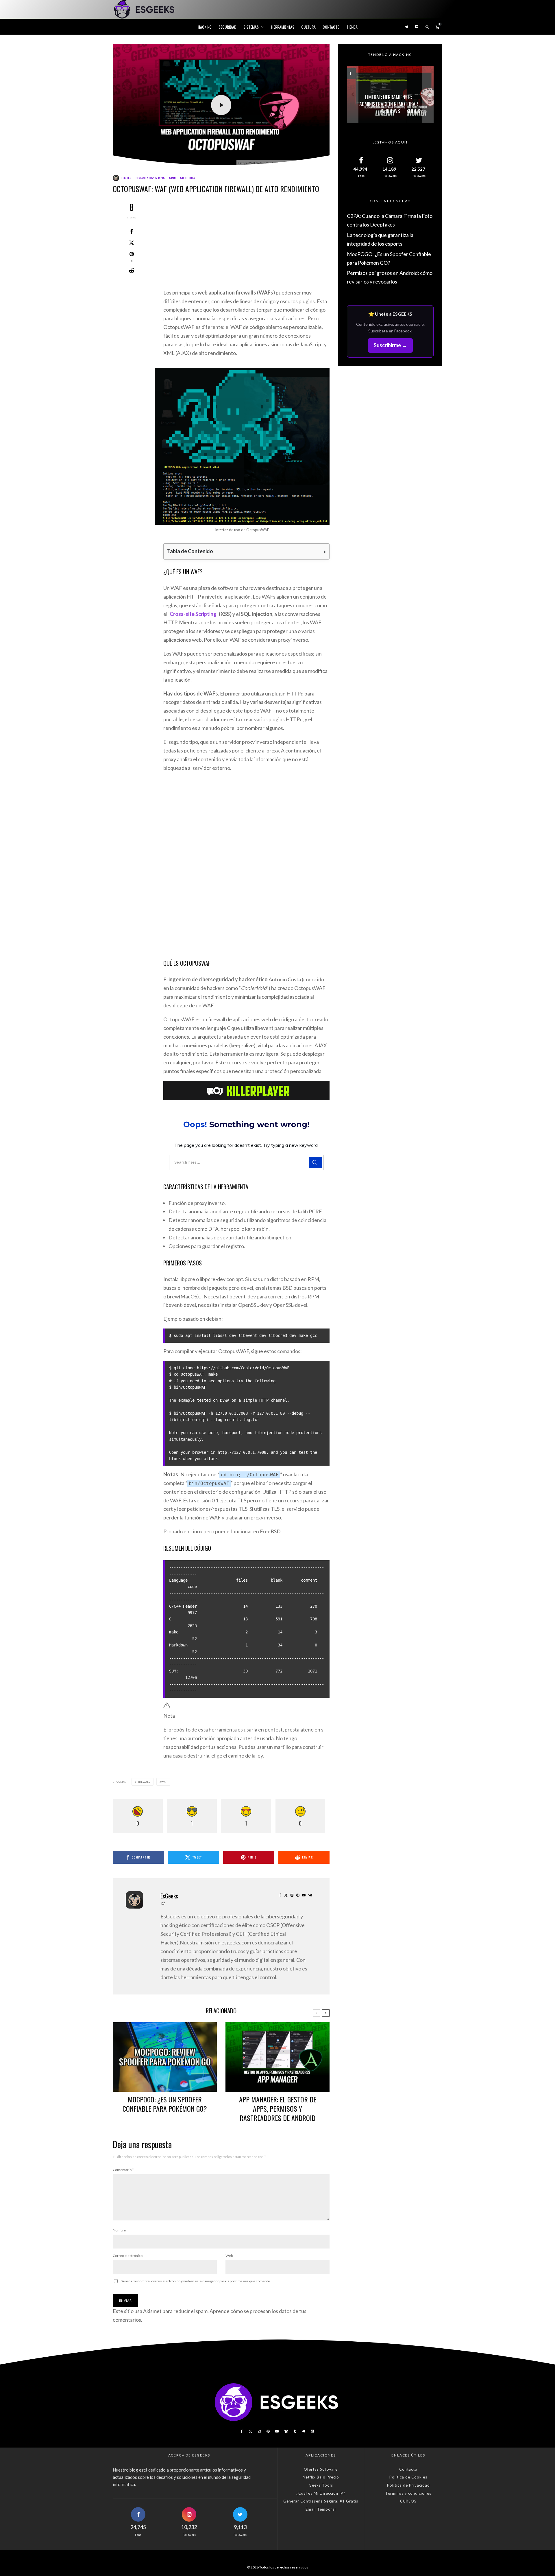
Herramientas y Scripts (150, 178)
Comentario (123, 2170)
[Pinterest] (268, 2431)
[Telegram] (406, 27)
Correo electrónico (128, 2256)
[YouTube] (277, 2431)
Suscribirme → (390, 345)
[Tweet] (132, 243)
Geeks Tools (321, 2485)
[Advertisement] (246, 246)
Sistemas (251, 27)
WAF (164, 1782)
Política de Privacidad (408, 2485)
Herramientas (283, 27)
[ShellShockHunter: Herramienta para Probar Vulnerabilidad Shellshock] (390, 94)
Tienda (352, 27)
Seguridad (227, 27)
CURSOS (408, 2501)
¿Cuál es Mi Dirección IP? (321, 2493)
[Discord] (417, 27)
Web (229, 2256)
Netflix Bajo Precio (321, 2477)
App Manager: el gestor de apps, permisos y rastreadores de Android (278, 2108)
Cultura (308, 27)
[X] (250, 2431)
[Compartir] (132, 231)
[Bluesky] (286, 2431)
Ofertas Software (321, 2469)
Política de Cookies (408, 2477)
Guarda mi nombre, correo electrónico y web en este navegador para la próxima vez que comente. (196, 2281)
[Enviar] (132, 271)
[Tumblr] (295, 2431)
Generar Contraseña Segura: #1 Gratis (321, 2501)
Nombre (119, 2230)
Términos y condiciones (408, 2493)
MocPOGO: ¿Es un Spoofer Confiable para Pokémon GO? (165, 2104)
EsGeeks (126, 178)
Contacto (331, 27)
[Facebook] (242, 2431)
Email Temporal (321, 2509)
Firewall (143, 1782)
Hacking (205, 27)
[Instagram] (259, 2431)
